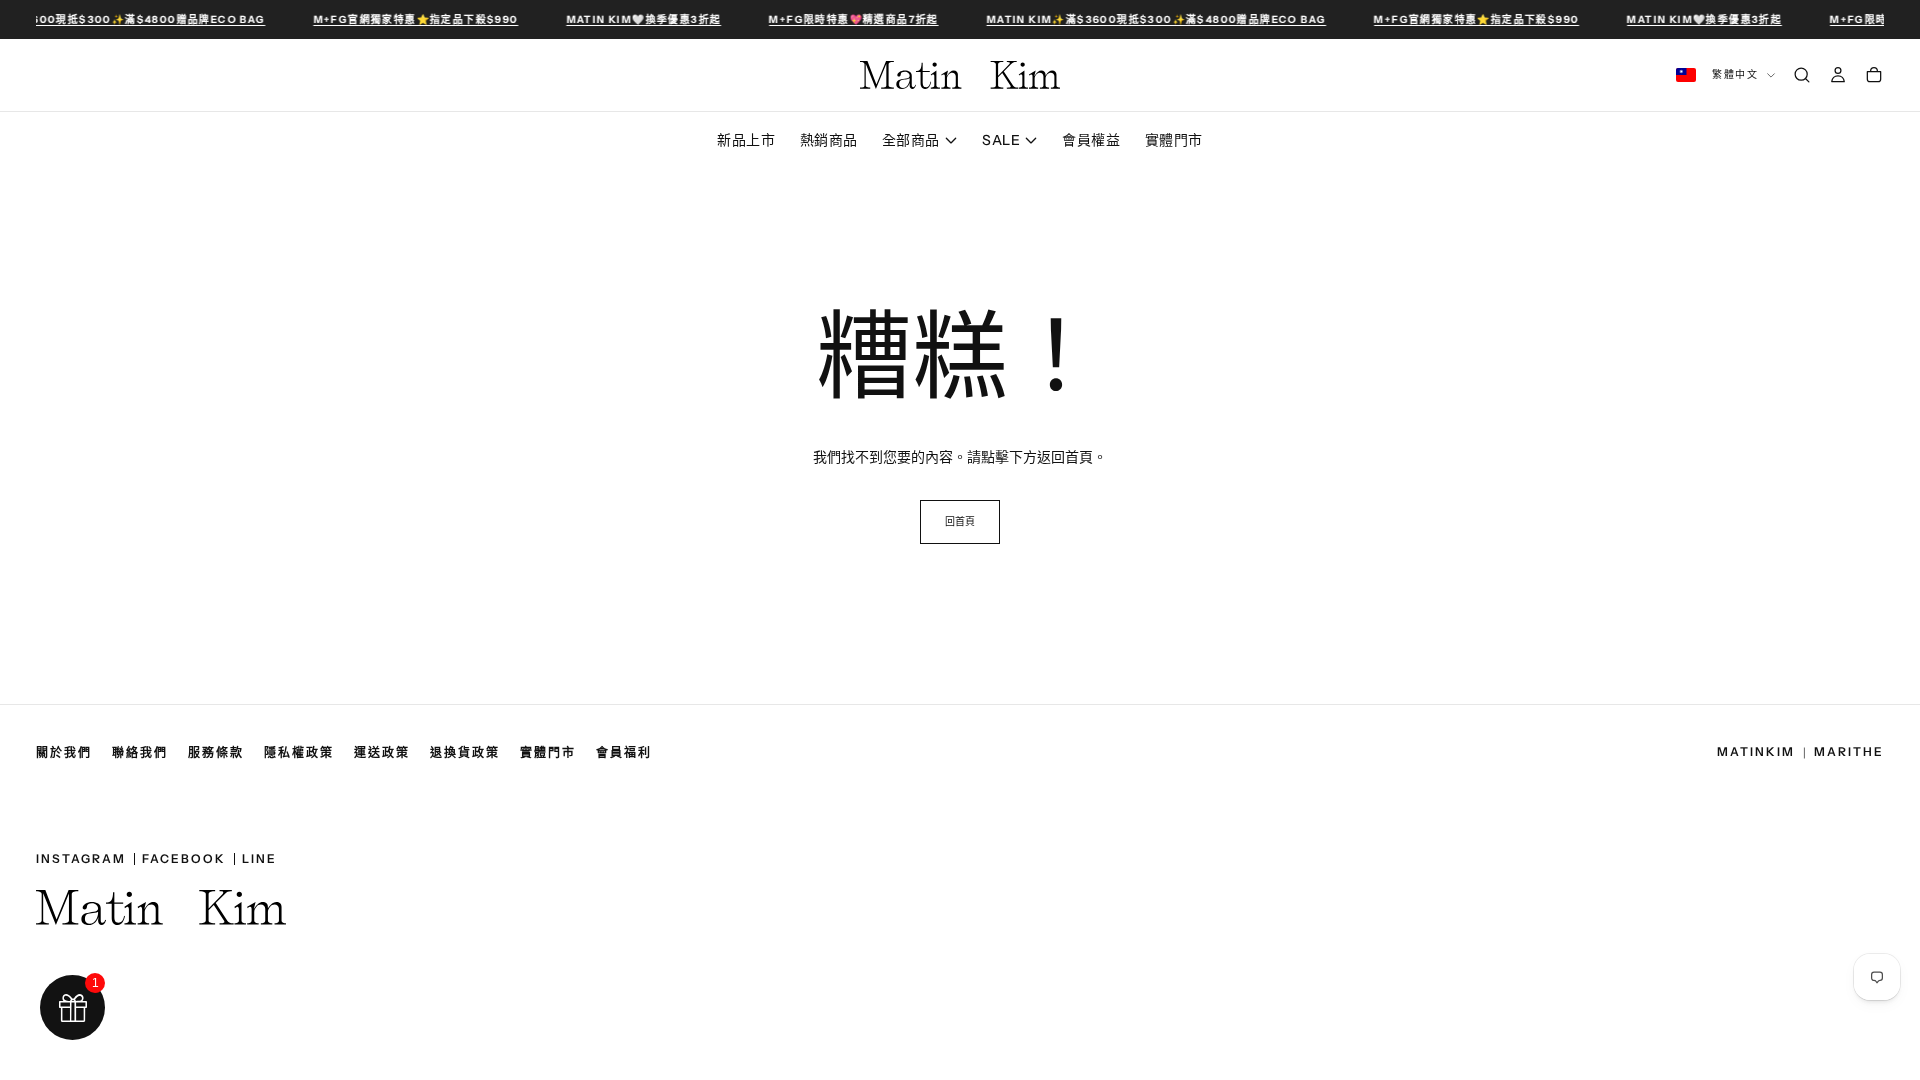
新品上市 (746, 140)
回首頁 (960, 521)
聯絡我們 (140, 753)
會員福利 (624, 753)
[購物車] (1874, 75)
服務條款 (216, 753)
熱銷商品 (829, 140)
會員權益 (1091, 140)
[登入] (1838, 75)
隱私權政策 (299, 753)
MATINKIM (1756, 752)
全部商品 (911, 140)
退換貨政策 (465, 753)
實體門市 (1174, 140)
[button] (960, 19)
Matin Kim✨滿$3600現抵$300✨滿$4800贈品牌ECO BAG (1154, 19)
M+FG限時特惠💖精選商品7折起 (851, 19)
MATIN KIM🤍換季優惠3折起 (641, 19)
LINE (259, 859)
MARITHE (1849, 752)
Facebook (184, 859)
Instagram (81, 859)
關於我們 (64, 753)
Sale (1001, 140)
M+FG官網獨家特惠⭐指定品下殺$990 (413, 19)
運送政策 (382, 753)
